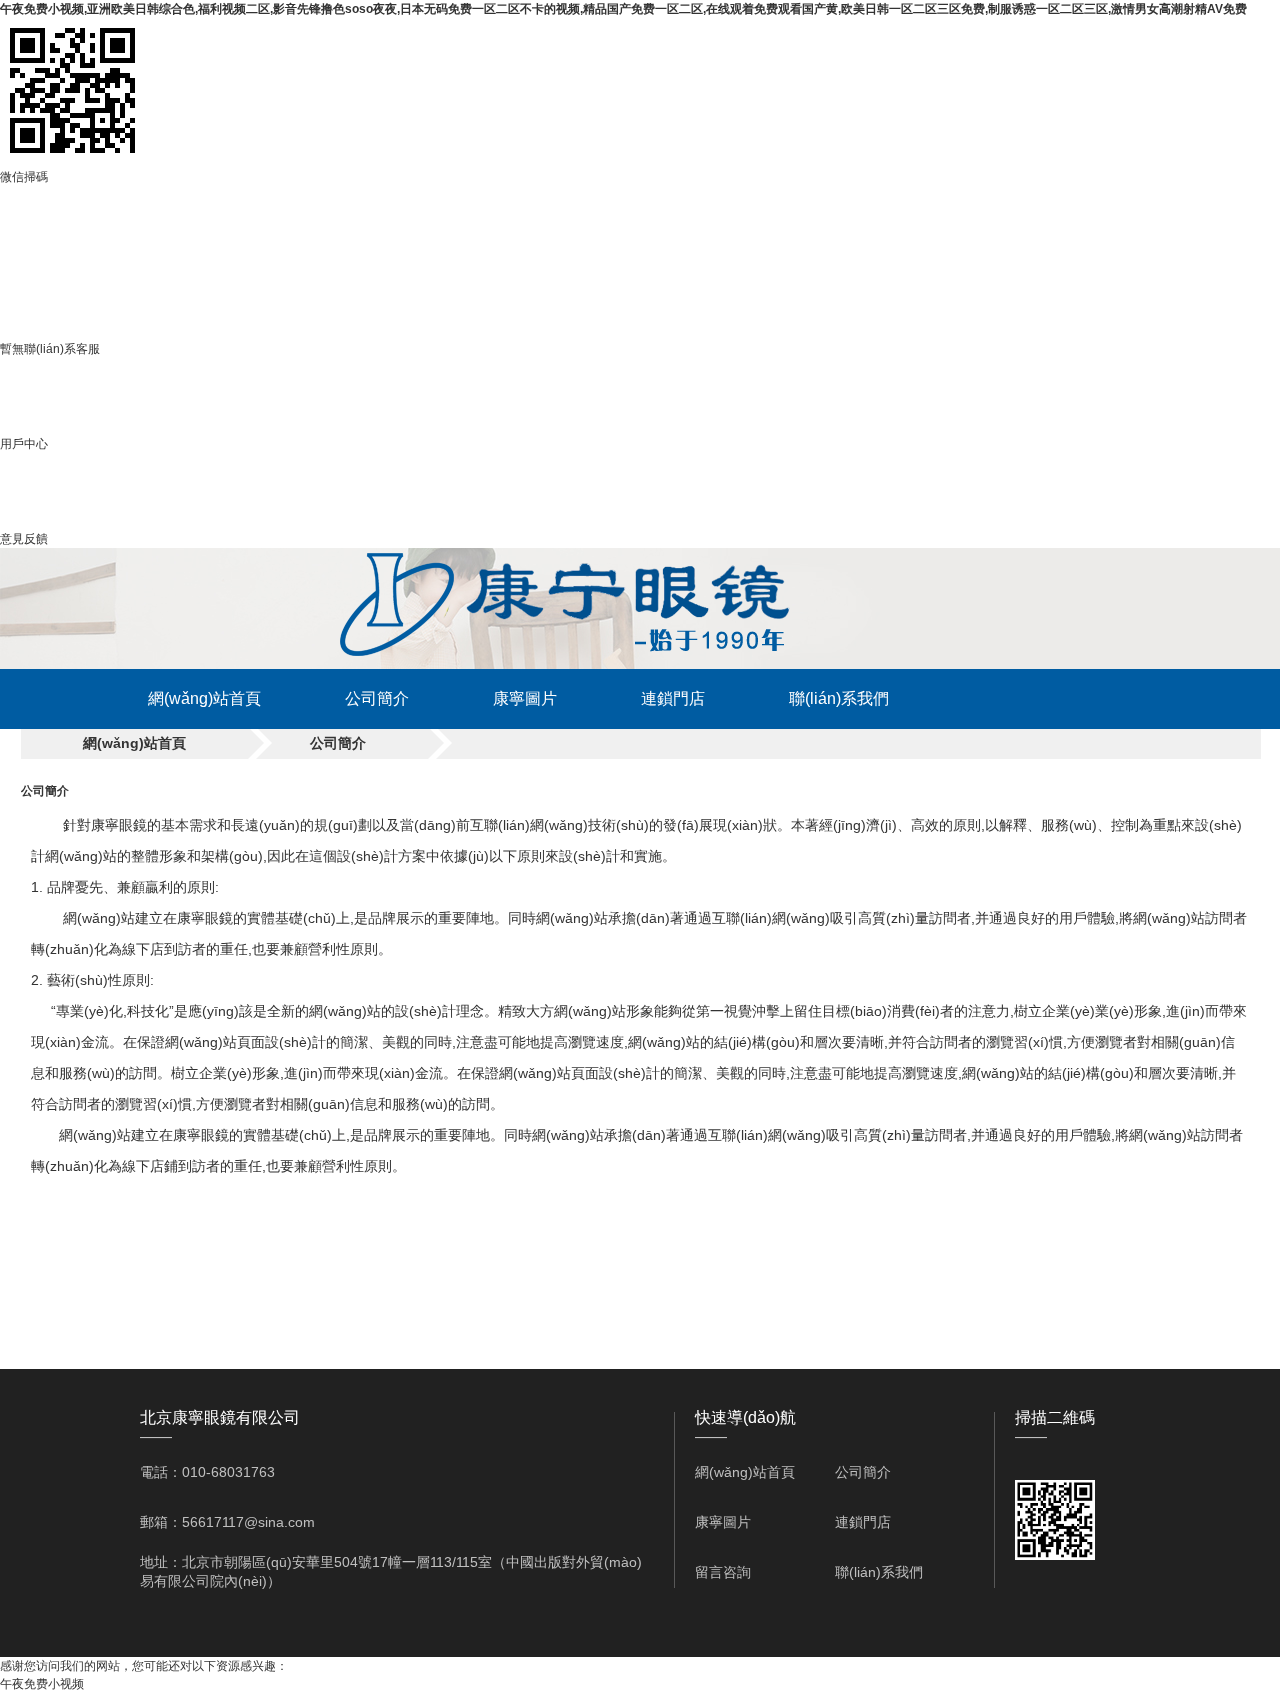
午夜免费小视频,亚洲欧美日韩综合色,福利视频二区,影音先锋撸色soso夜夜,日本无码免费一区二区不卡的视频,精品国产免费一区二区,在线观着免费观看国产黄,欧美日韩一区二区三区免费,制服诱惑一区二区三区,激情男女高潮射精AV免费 (623, 9)
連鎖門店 (673, 698)
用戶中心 (24, 444)
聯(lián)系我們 (839, 698)
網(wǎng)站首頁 (204, 698)
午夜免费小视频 (42, 1684)
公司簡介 (377, 698)
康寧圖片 (525, 698)
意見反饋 (24, 539)
